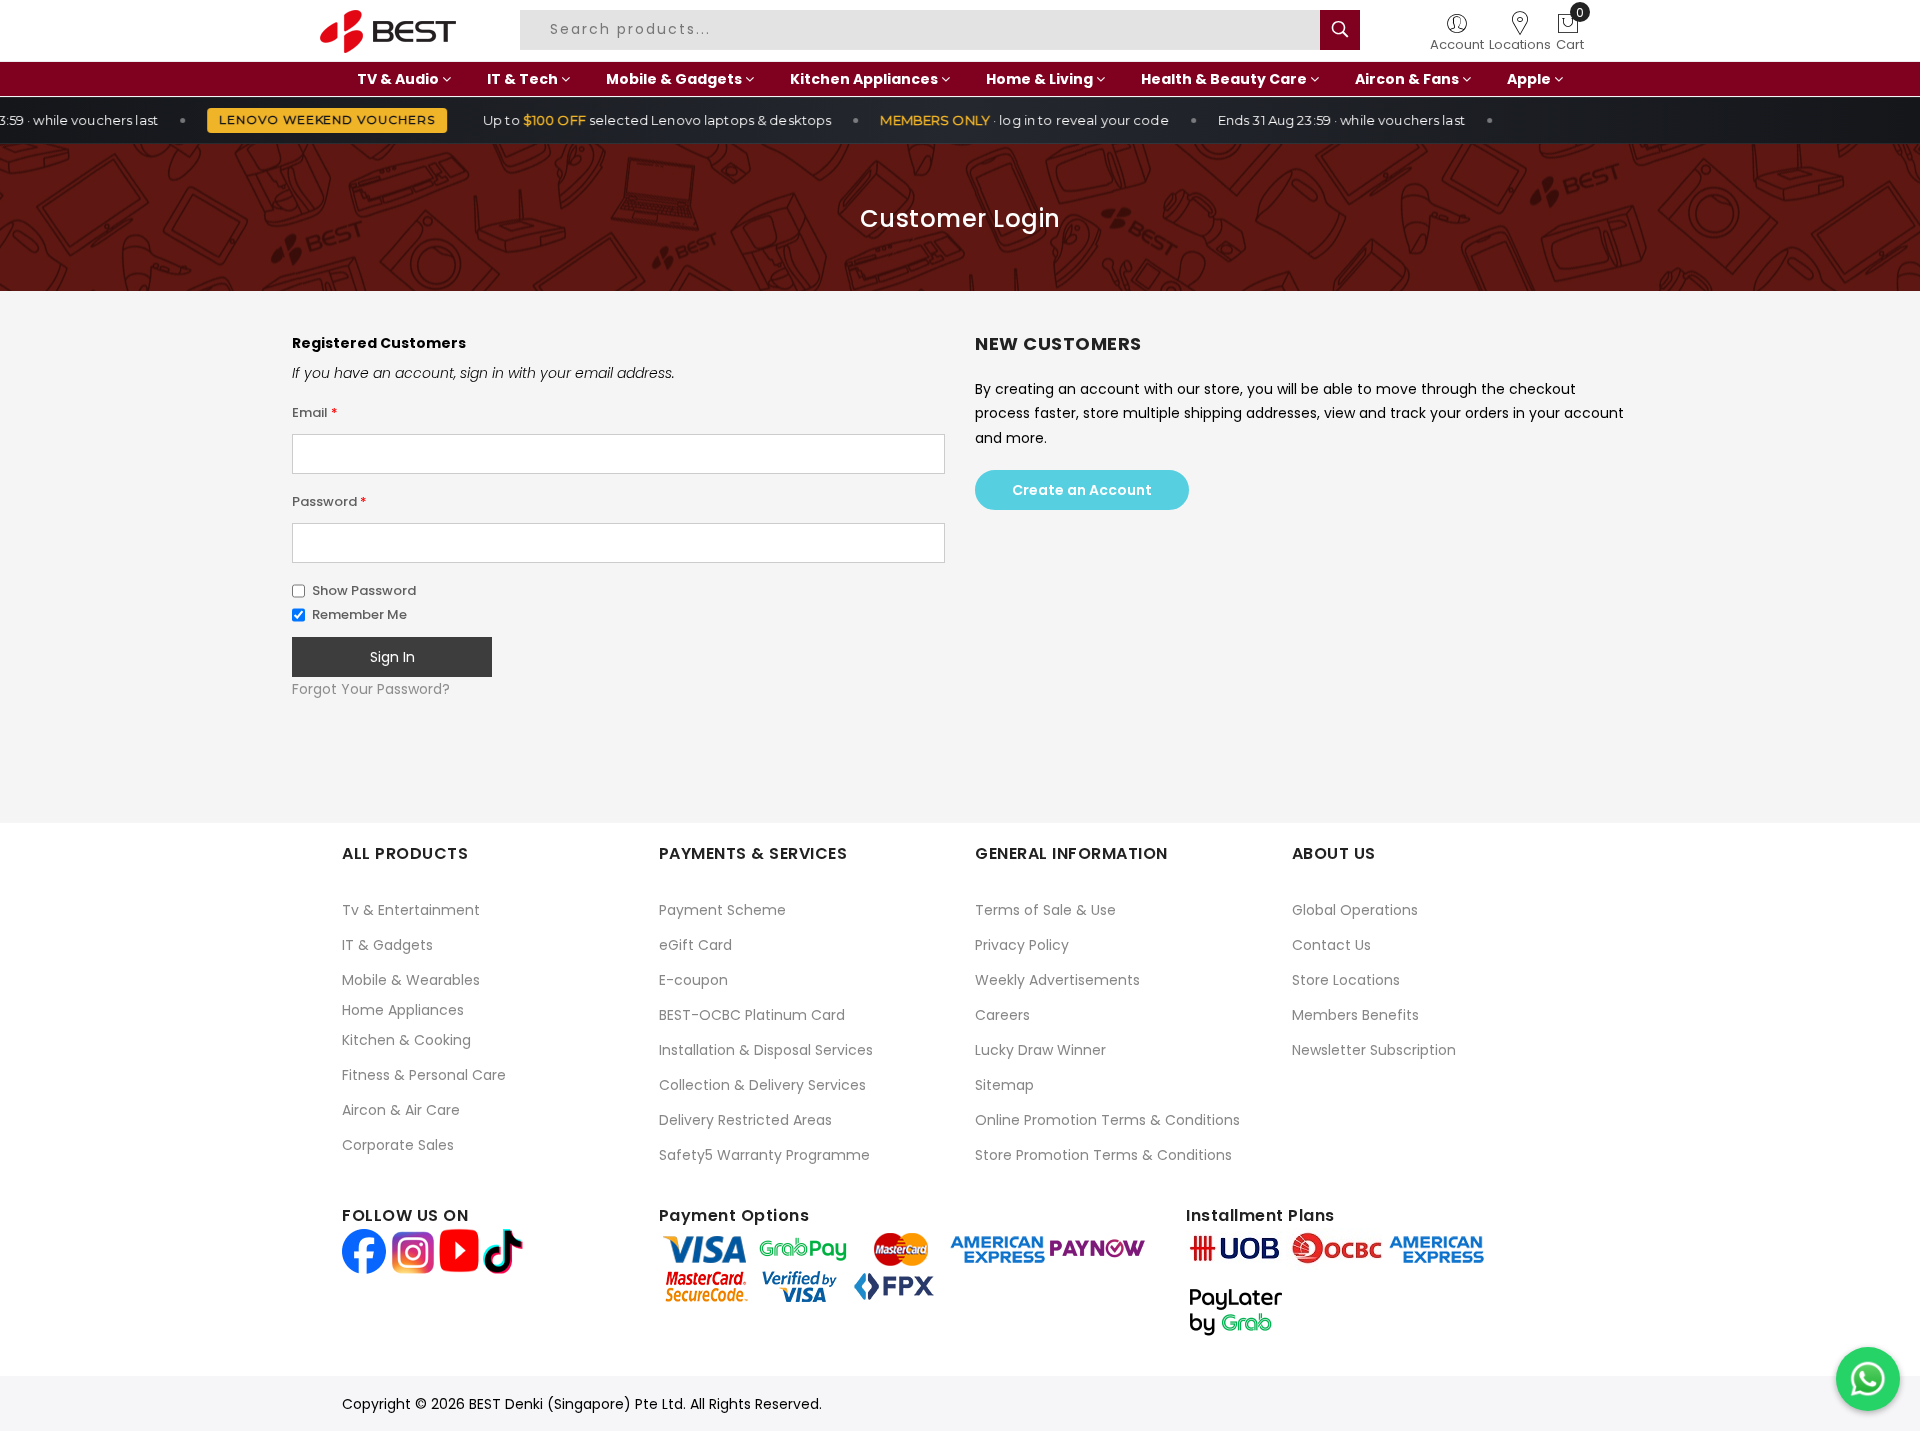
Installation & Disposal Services (766, 1050)
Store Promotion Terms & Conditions (1103, 1155)
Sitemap (1004, 1085)
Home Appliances (403, 1010)
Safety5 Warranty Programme (764, 1155)
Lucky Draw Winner (1040, 1050)
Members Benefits (1355, 1015)
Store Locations (1346, 980)
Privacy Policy (1022, 945)
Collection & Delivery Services (762, 1085)
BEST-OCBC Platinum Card (752, 1015)
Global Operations (1355, 910)
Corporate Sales (398, 1145)
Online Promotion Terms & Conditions (1107, 1120)
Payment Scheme (722, 910)
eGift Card (695, 945)
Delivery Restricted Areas (745, 1120)
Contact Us (1331, 945)
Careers (1002, 1015)
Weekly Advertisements (1057, 980)
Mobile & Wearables (411, 980)
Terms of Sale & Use (1045, 910)
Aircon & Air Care (401, 1110)
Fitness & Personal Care (424, 1075)
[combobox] (923, 30)
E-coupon (693, 980)
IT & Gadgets (387, 945)
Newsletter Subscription (1374, 1050)
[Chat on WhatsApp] (1868, 1379)
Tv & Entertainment (411, 910)
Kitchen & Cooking (406, 1040)
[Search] (1340, 30)
